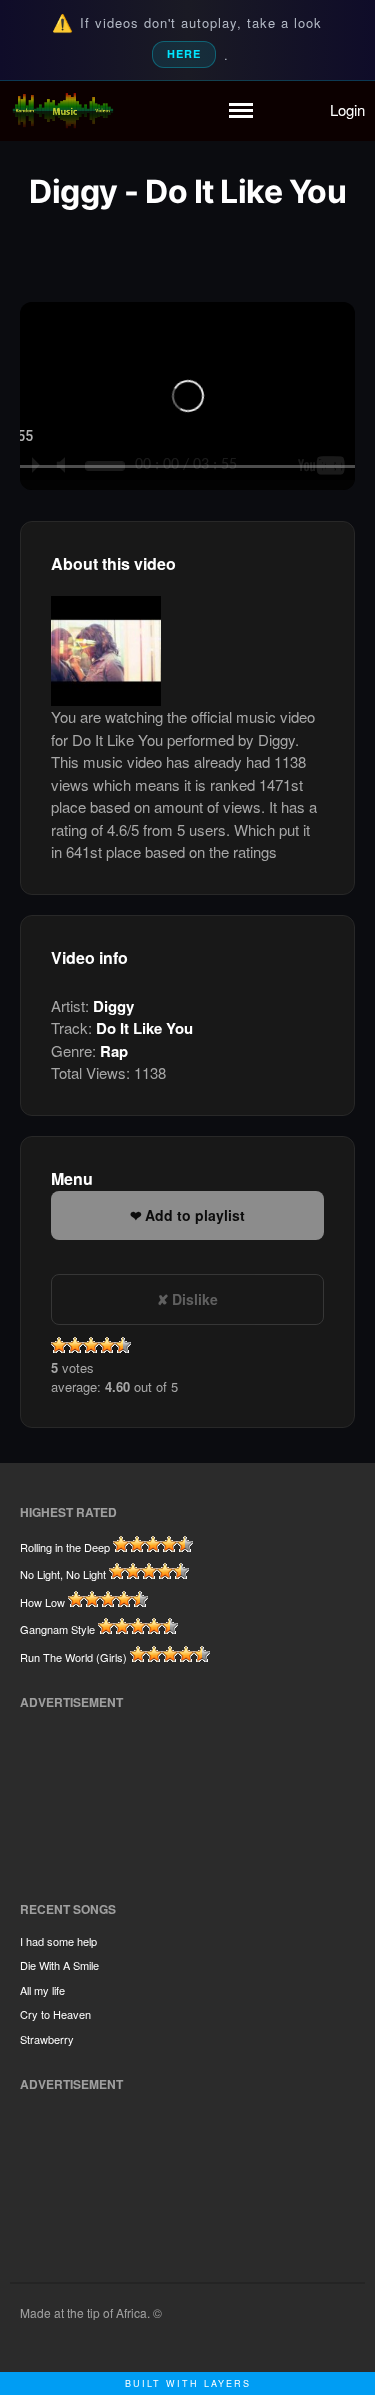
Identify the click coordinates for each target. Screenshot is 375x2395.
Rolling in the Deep (65, 1547)
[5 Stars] (123, 1345)
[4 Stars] (107, 1345)
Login (347, 109)
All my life (42, 1990)
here (184, 53)
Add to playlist (195, 1215)
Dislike (195, 1299)
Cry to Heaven (55, 2014)
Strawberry (47, 2039)
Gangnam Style (57, 1629)
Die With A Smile (59, 1965)
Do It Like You (144, 1028)
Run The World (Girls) (73, 1657)
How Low (42, 1602)
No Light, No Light (63, 1574)
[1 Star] (59, 1345)
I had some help (58, 1941)
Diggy (113, 1006)
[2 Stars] (75, 1345)
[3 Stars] (91, 1345)
